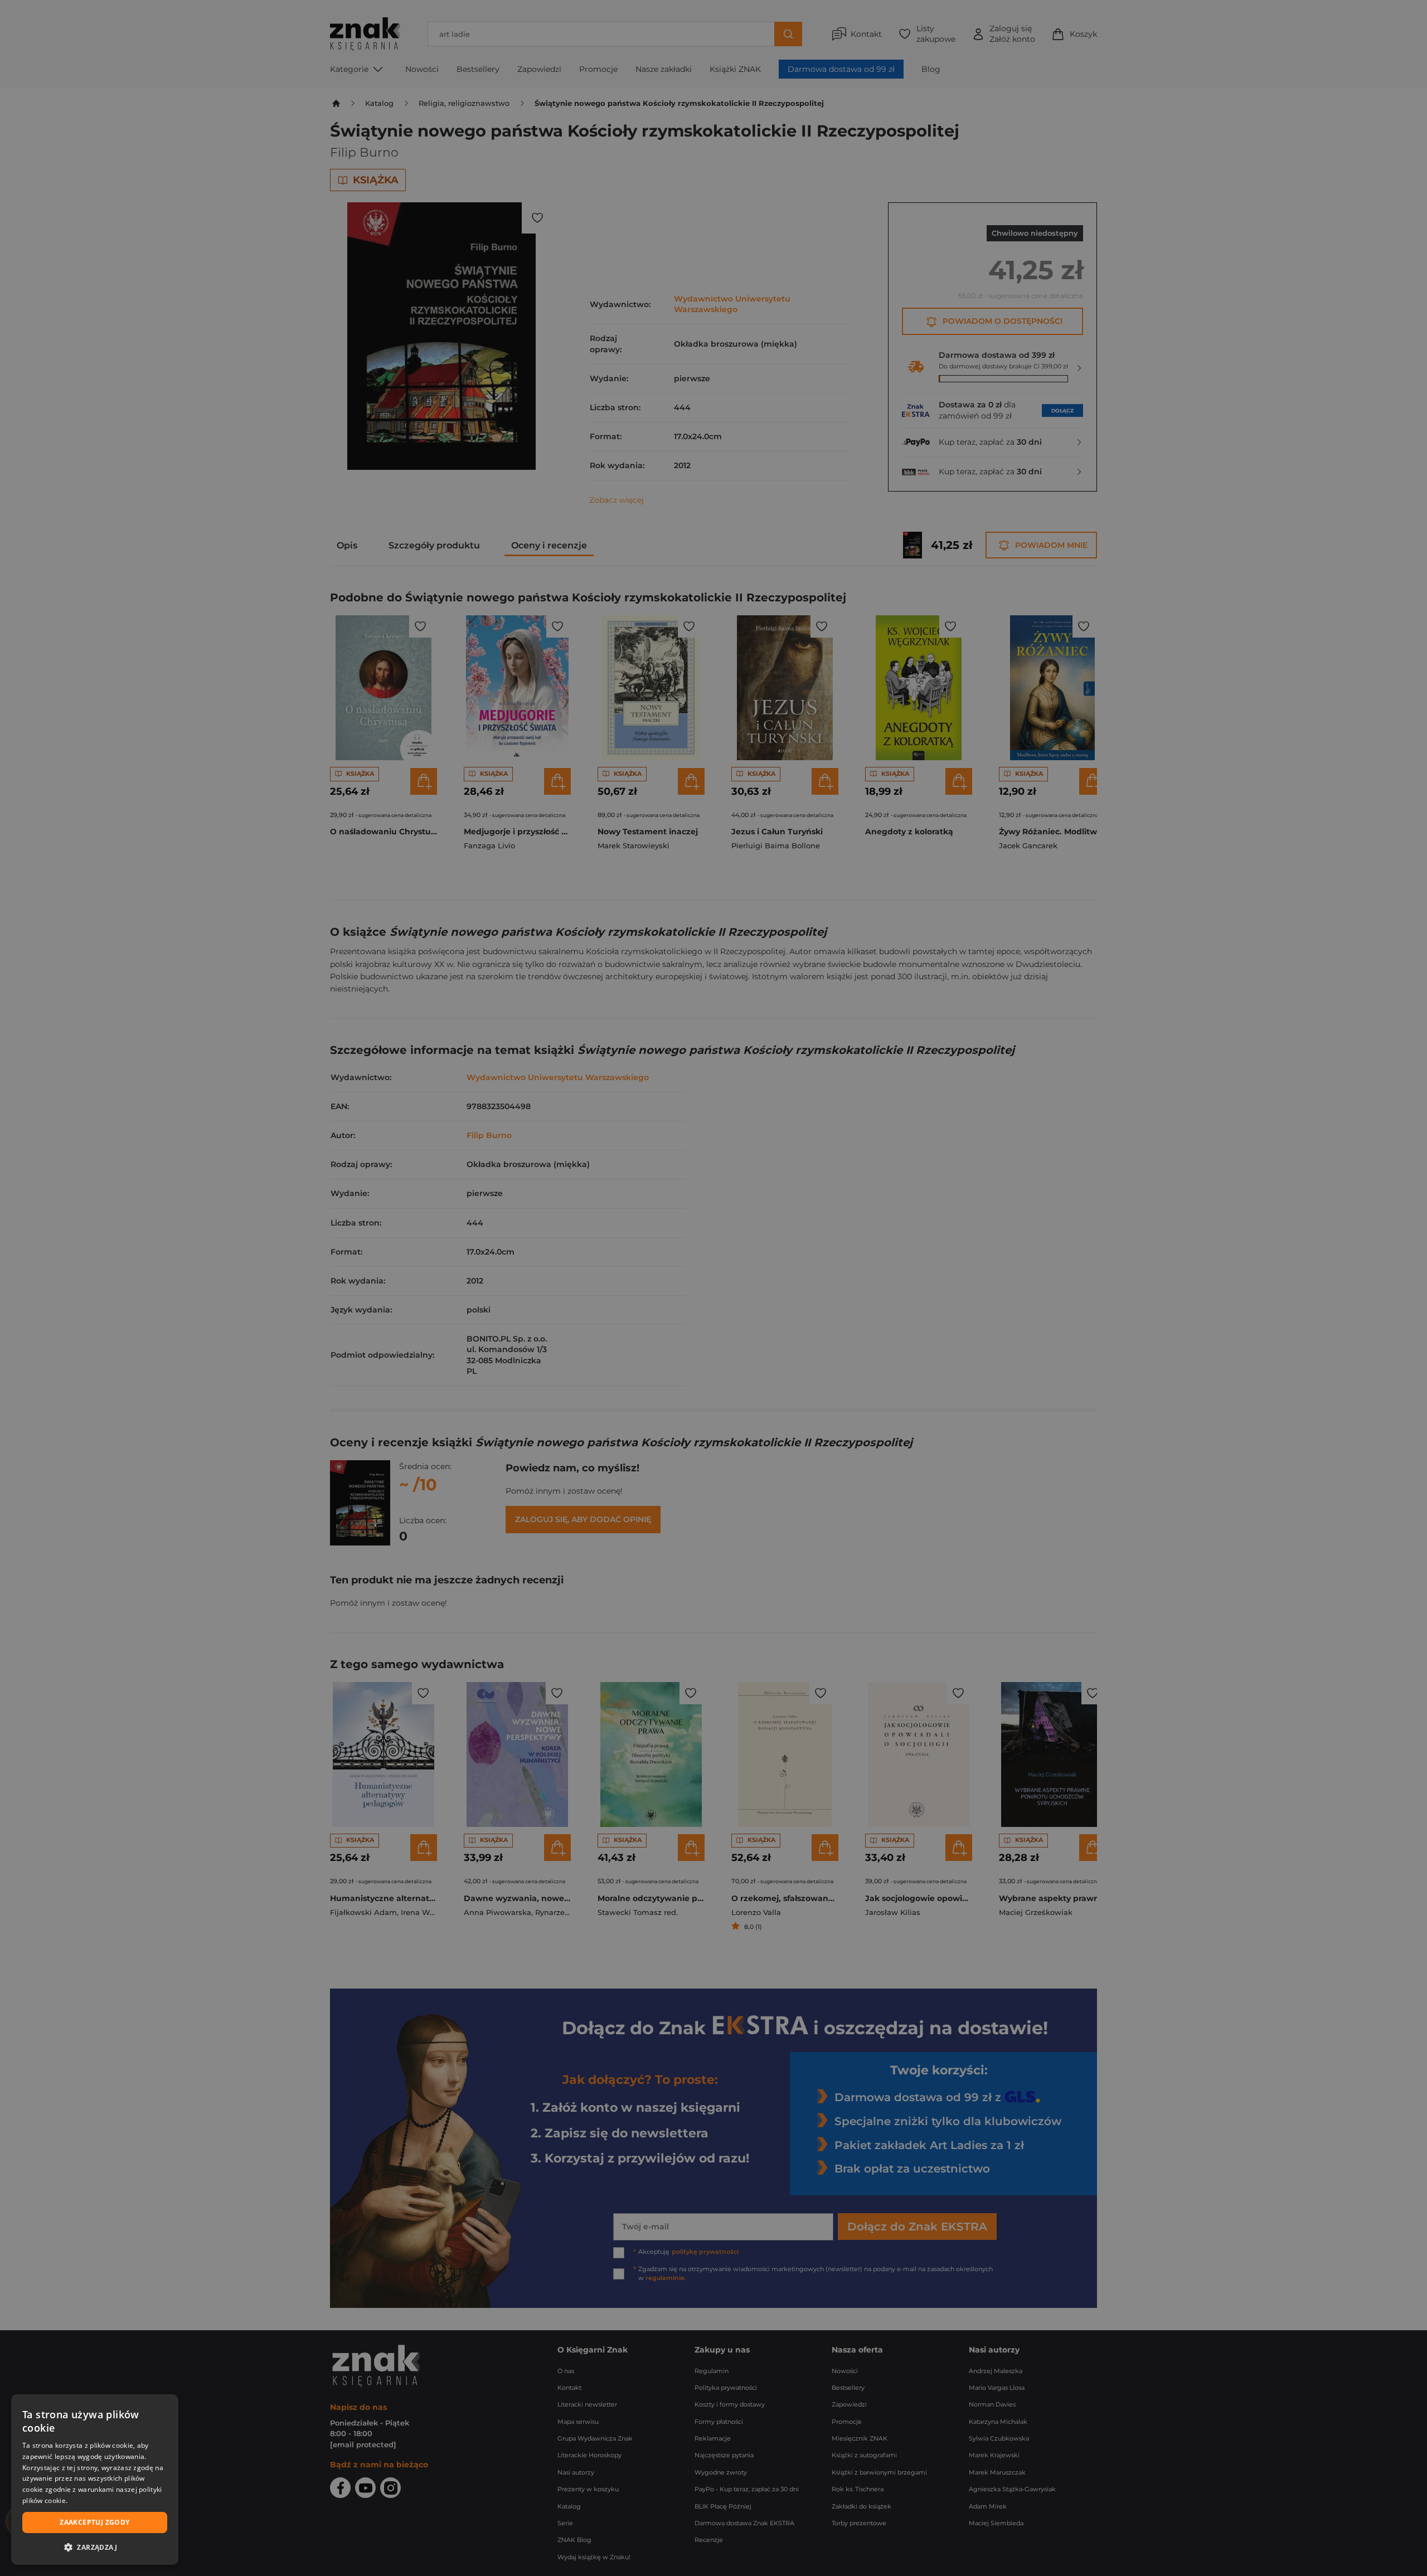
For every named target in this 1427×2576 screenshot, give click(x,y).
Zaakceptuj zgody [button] (94, 2522)
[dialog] (95, 2480)
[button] (95, 2547)
